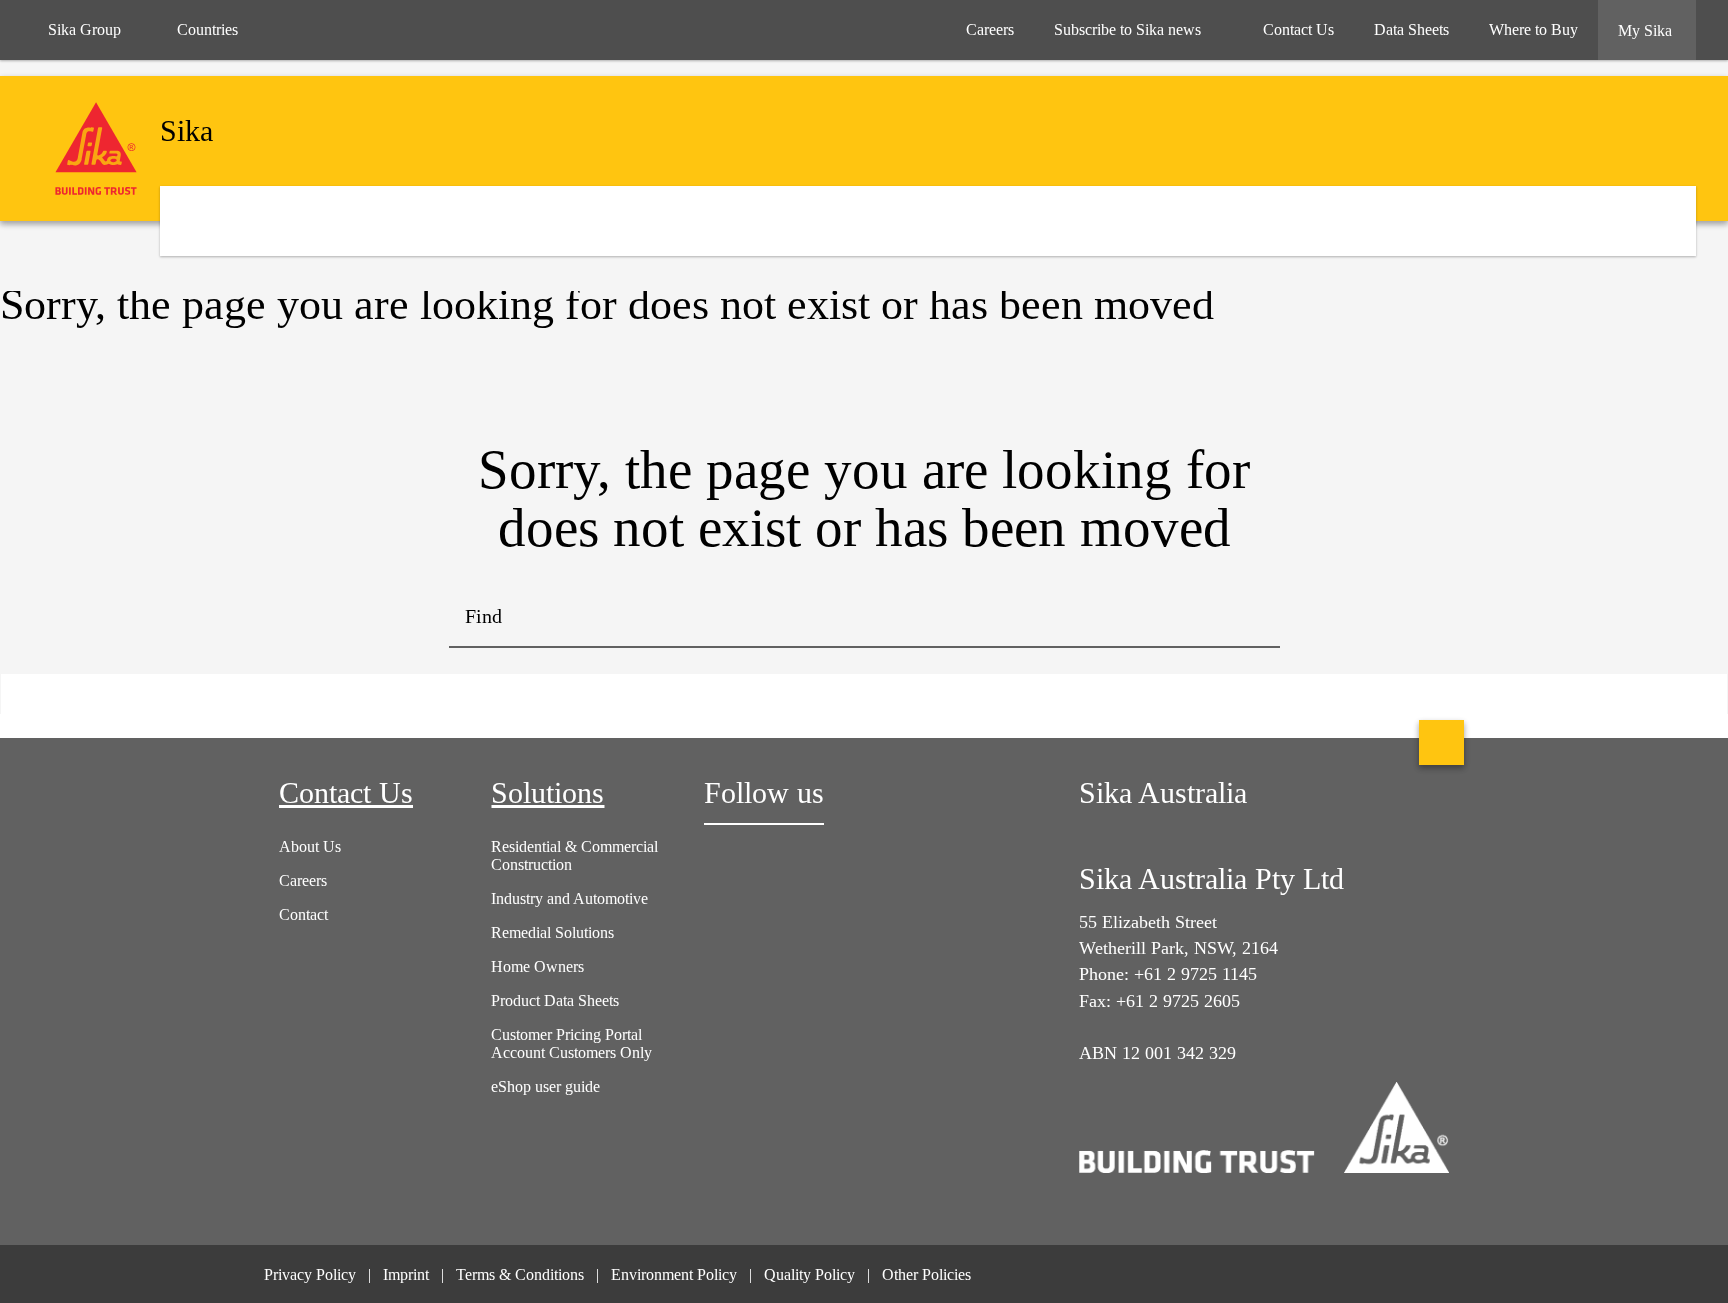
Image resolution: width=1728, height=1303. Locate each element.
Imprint (406, 1274)
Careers (303, 880)
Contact (303, 914)
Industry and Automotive (569, 898)
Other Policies (926, 1274)
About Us (310, 846)
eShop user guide (545, 1086)
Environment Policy (674, 1274)
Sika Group (84, 29)
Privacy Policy (310, 1274)
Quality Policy (809, 1274)
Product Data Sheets (555, 1000)
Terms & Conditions (520, 1274)
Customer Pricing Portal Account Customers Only (571, 1043)
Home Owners (537, 966)
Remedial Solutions (552, 932)
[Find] (1250, 618)
